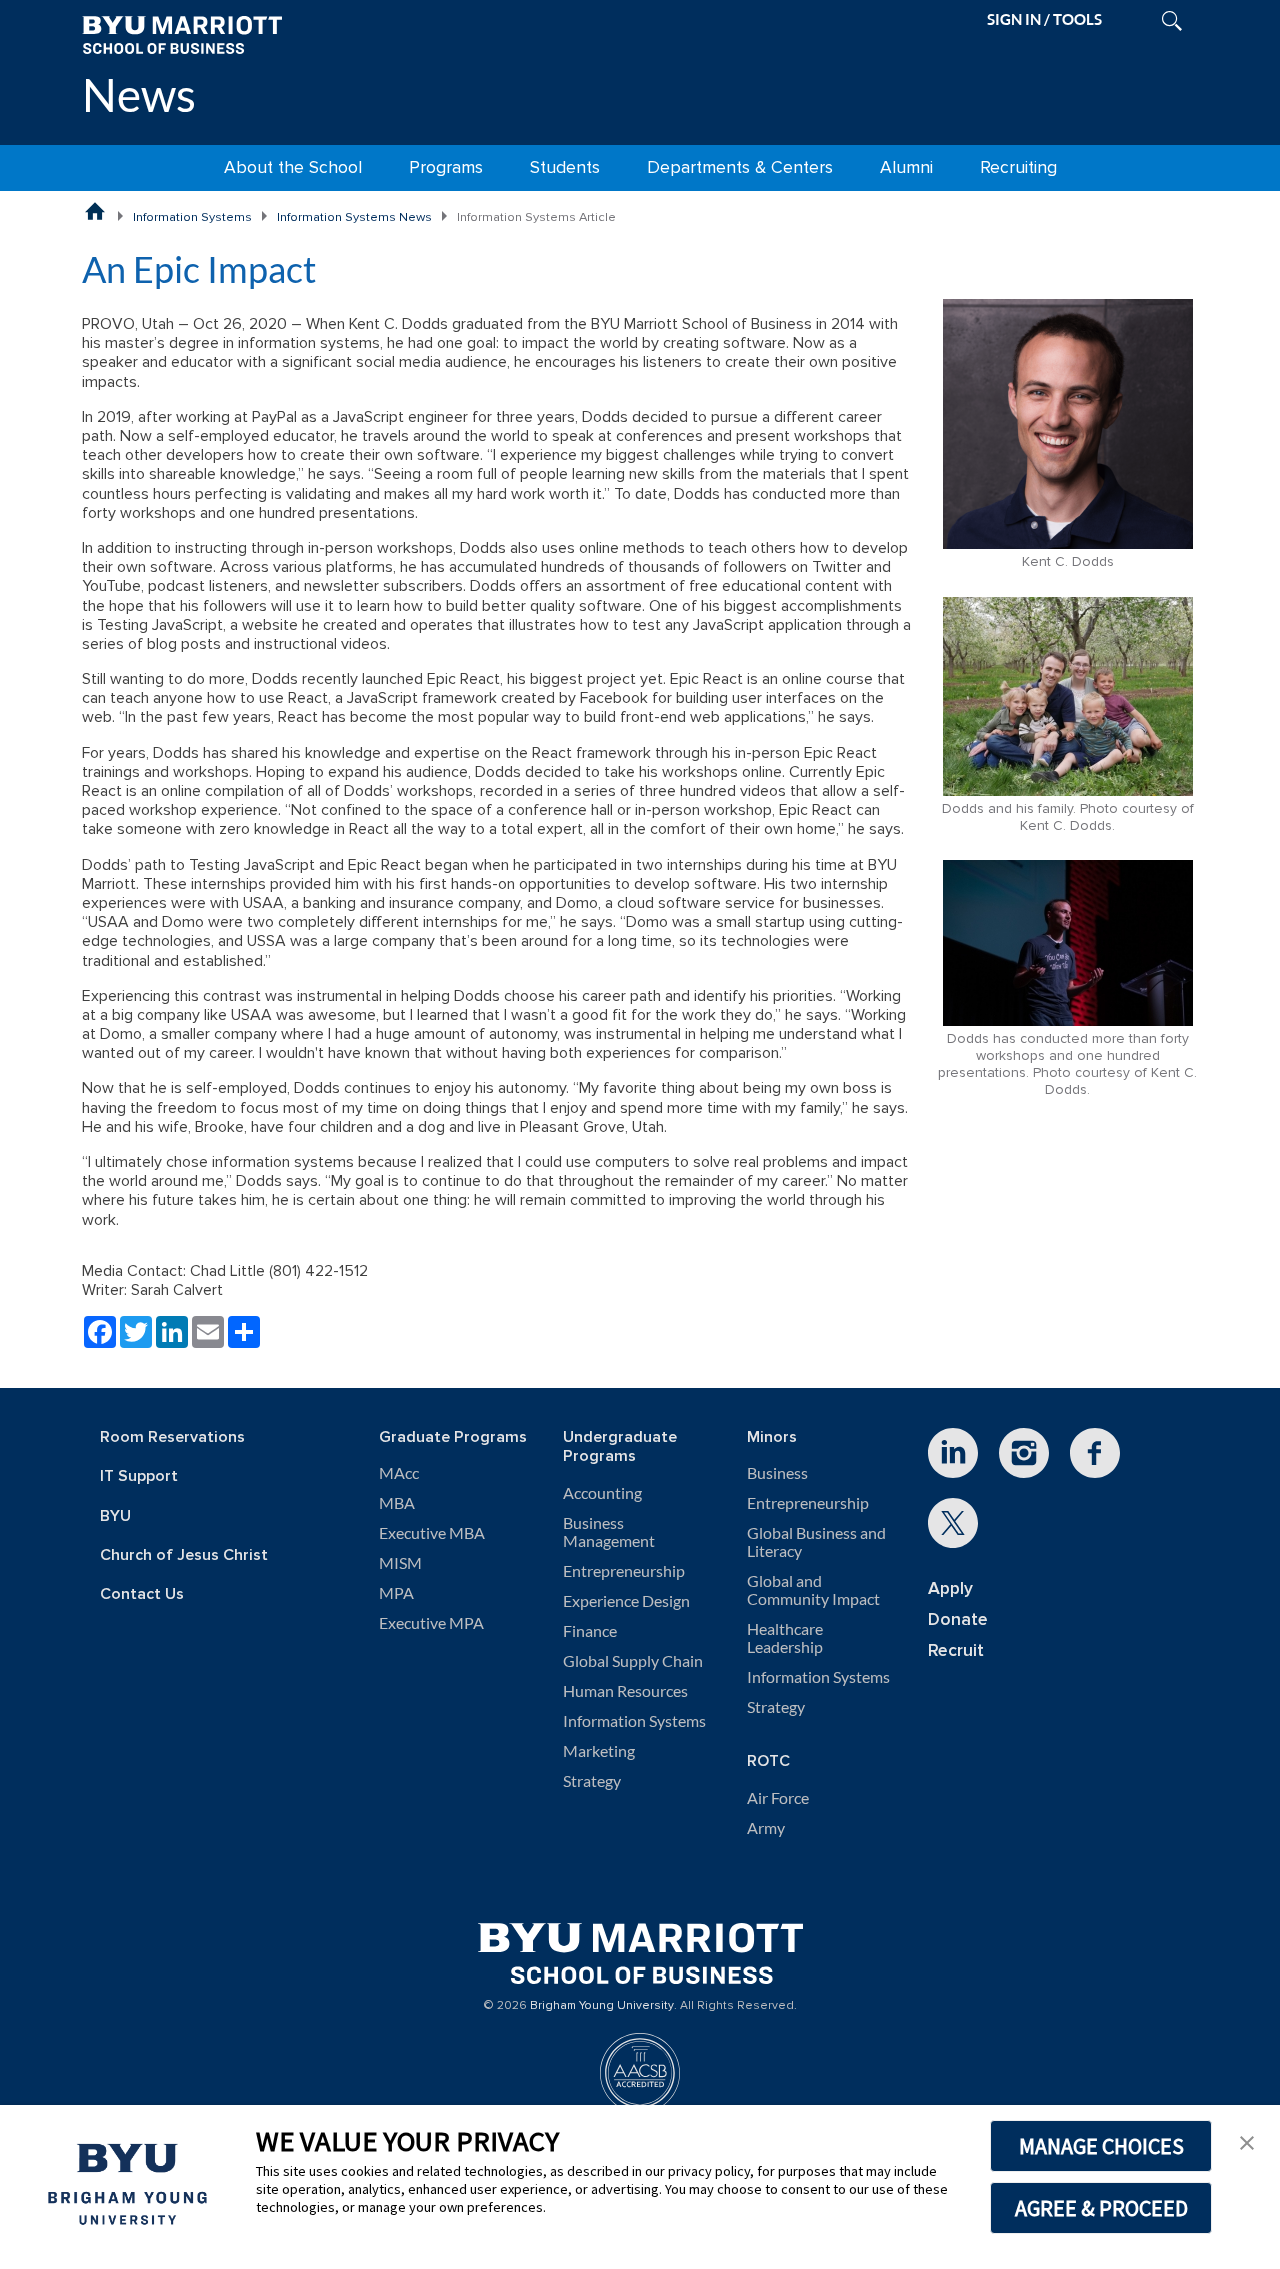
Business (777, 1473)
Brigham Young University (602, 2006)
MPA (396, 1593)
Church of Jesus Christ (184, 1555)
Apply (950, 1588)
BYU (115, 1516)
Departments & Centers (740, 167)
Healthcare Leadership (785, 1638)
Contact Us (142, 1594)
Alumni (906, 167)
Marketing (599, 1751)
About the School (293, 167)
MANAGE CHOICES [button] (1101, 2146)
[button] (1247, 2141)
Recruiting (1018, 167)
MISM (400, 1563)
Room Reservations (172, 1437)
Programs (446, 167)
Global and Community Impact (813, 1590)
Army (766, 1828)
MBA (397, 1503)
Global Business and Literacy (816, 1542)
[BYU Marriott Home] (182, 33)
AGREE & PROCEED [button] (1101, 2208)
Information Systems (192, 217)
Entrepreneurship (624, 1571)
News (139, 94)
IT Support (139, 1476)
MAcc (399, 1473)
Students (565, 167)
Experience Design (626, 1601)
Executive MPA (431, 1623)
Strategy (592, 1781)
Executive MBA (432, 1533)
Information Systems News (354, 217)
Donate (958, 1619)
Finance (590, 1631)
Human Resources (625, 1691)
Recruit (956, 1650)
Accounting (602, 1493)
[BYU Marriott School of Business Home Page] (95, 211)
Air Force (778, 1798)
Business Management (609, 1532)
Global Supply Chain (633, 1661)
